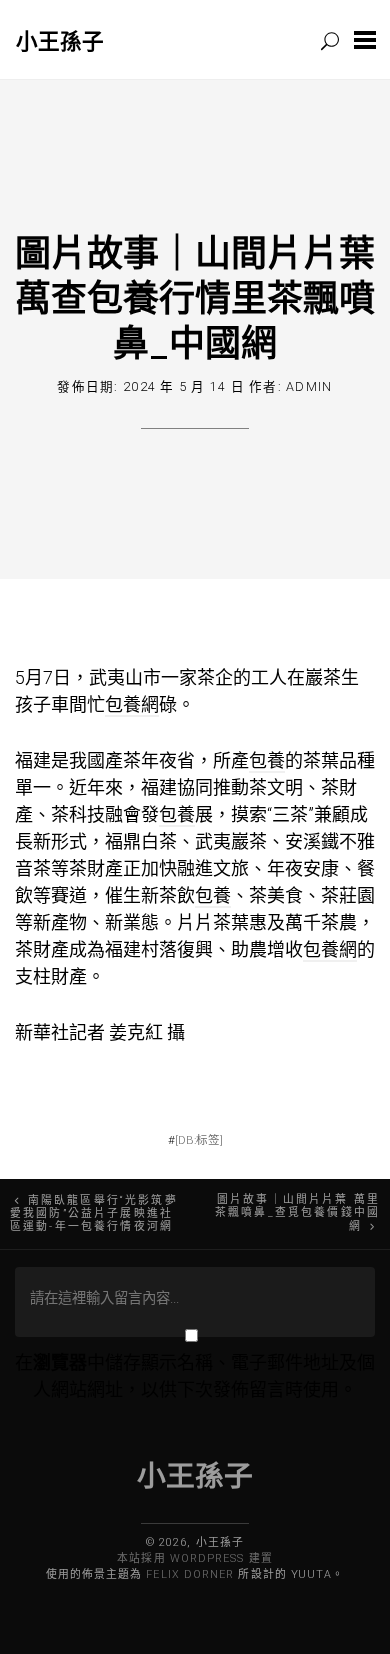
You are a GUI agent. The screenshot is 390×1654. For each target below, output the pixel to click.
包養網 (132, 704)
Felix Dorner (190, 1574)
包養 (267, 760)
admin (309, 386)
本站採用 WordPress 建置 (194, 1558)
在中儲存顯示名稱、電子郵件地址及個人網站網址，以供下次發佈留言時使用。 (195, 1376)
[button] (365, 39)
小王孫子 (60, 40)
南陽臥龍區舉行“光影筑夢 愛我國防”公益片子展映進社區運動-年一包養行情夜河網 (94, 1213)
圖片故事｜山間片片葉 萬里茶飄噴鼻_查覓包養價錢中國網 (297, 1213)
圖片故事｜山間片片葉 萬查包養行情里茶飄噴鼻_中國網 (195, 297)
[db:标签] (199, 1140)
